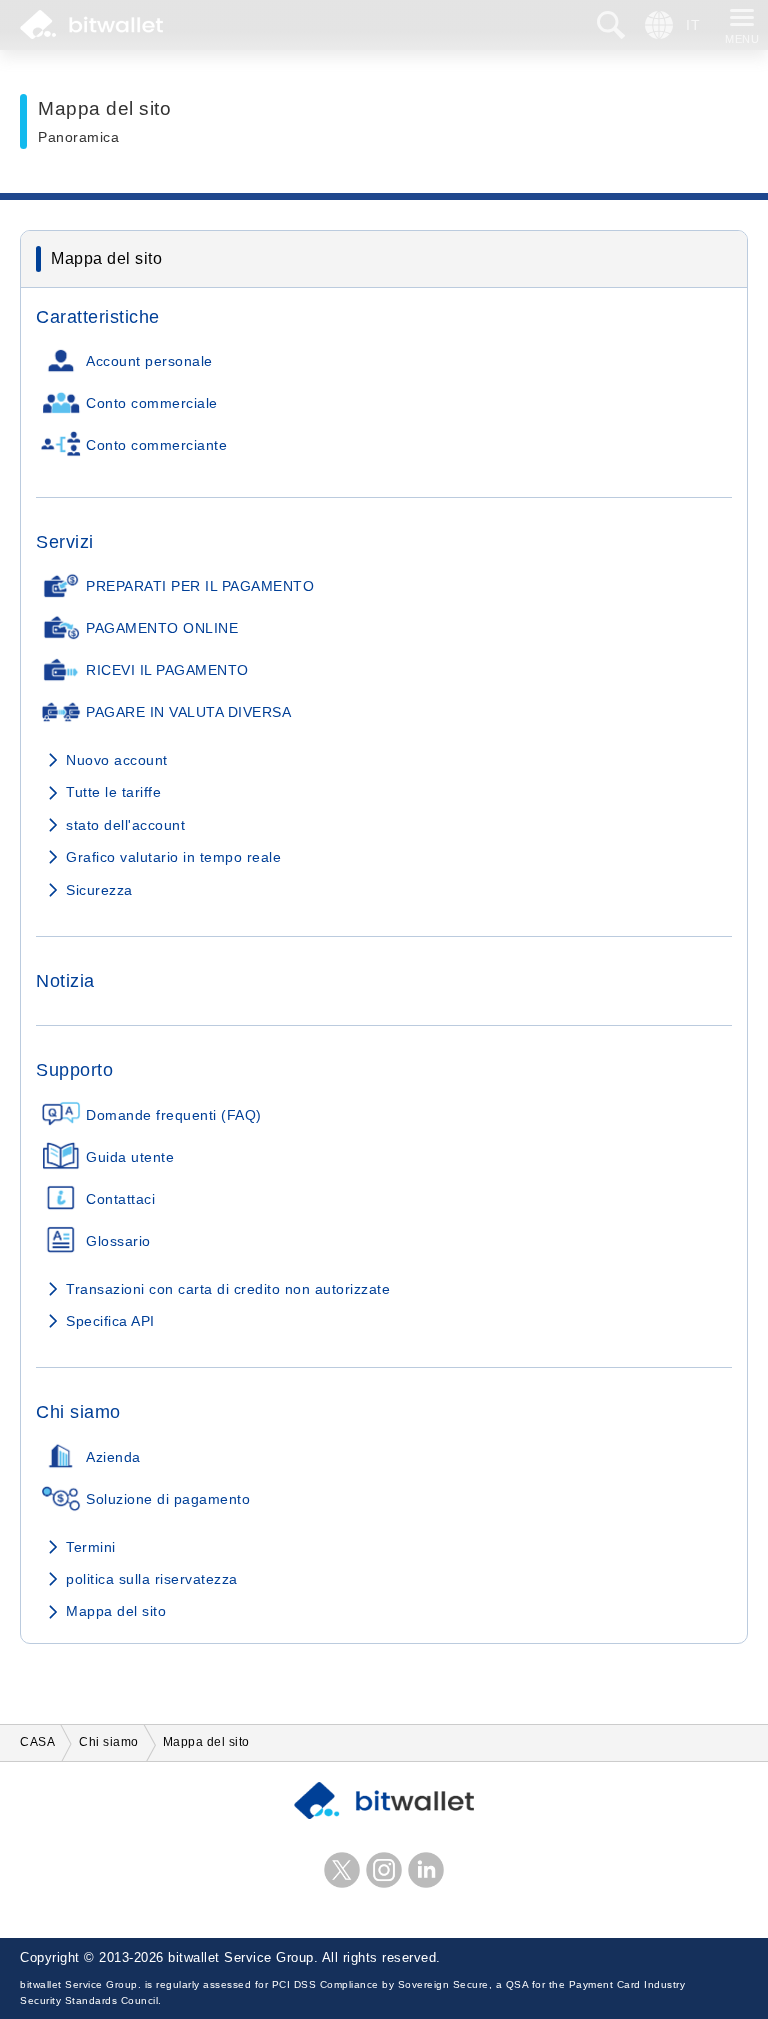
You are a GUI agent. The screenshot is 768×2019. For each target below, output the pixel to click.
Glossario (118, 1241)
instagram (384, 1870)
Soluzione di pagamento (168, 1499)
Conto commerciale (152, 403)
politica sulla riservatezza (152, 1579)
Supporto (74, 1070)
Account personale (149, 361)
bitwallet (91, 25)
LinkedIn (426, 1870)
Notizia (65, 981)
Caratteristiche (98, 317)
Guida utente (130, 1157)
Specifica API (110, 1321)
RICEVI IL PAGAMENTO (167, 670)
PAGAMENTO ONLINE (162, 628)
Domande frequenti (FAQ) (174, 1115)
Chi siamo (78, 1412)
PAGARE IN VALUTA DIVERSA (188, 712)
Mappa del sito (116, 1611)
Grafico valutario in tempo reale (173, 857)
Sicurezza (99, 890)
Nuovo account (117, 760)
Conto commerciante (156, 445)
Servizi (65, 542)
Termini (91, 1547)
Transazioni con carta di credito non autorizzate (228, 1289)
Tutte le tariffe (113, 792)
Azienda (113, 1457)
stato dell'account (125, 825)
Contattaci (120, 1199)
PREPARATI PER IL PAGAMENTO (200, 586)
